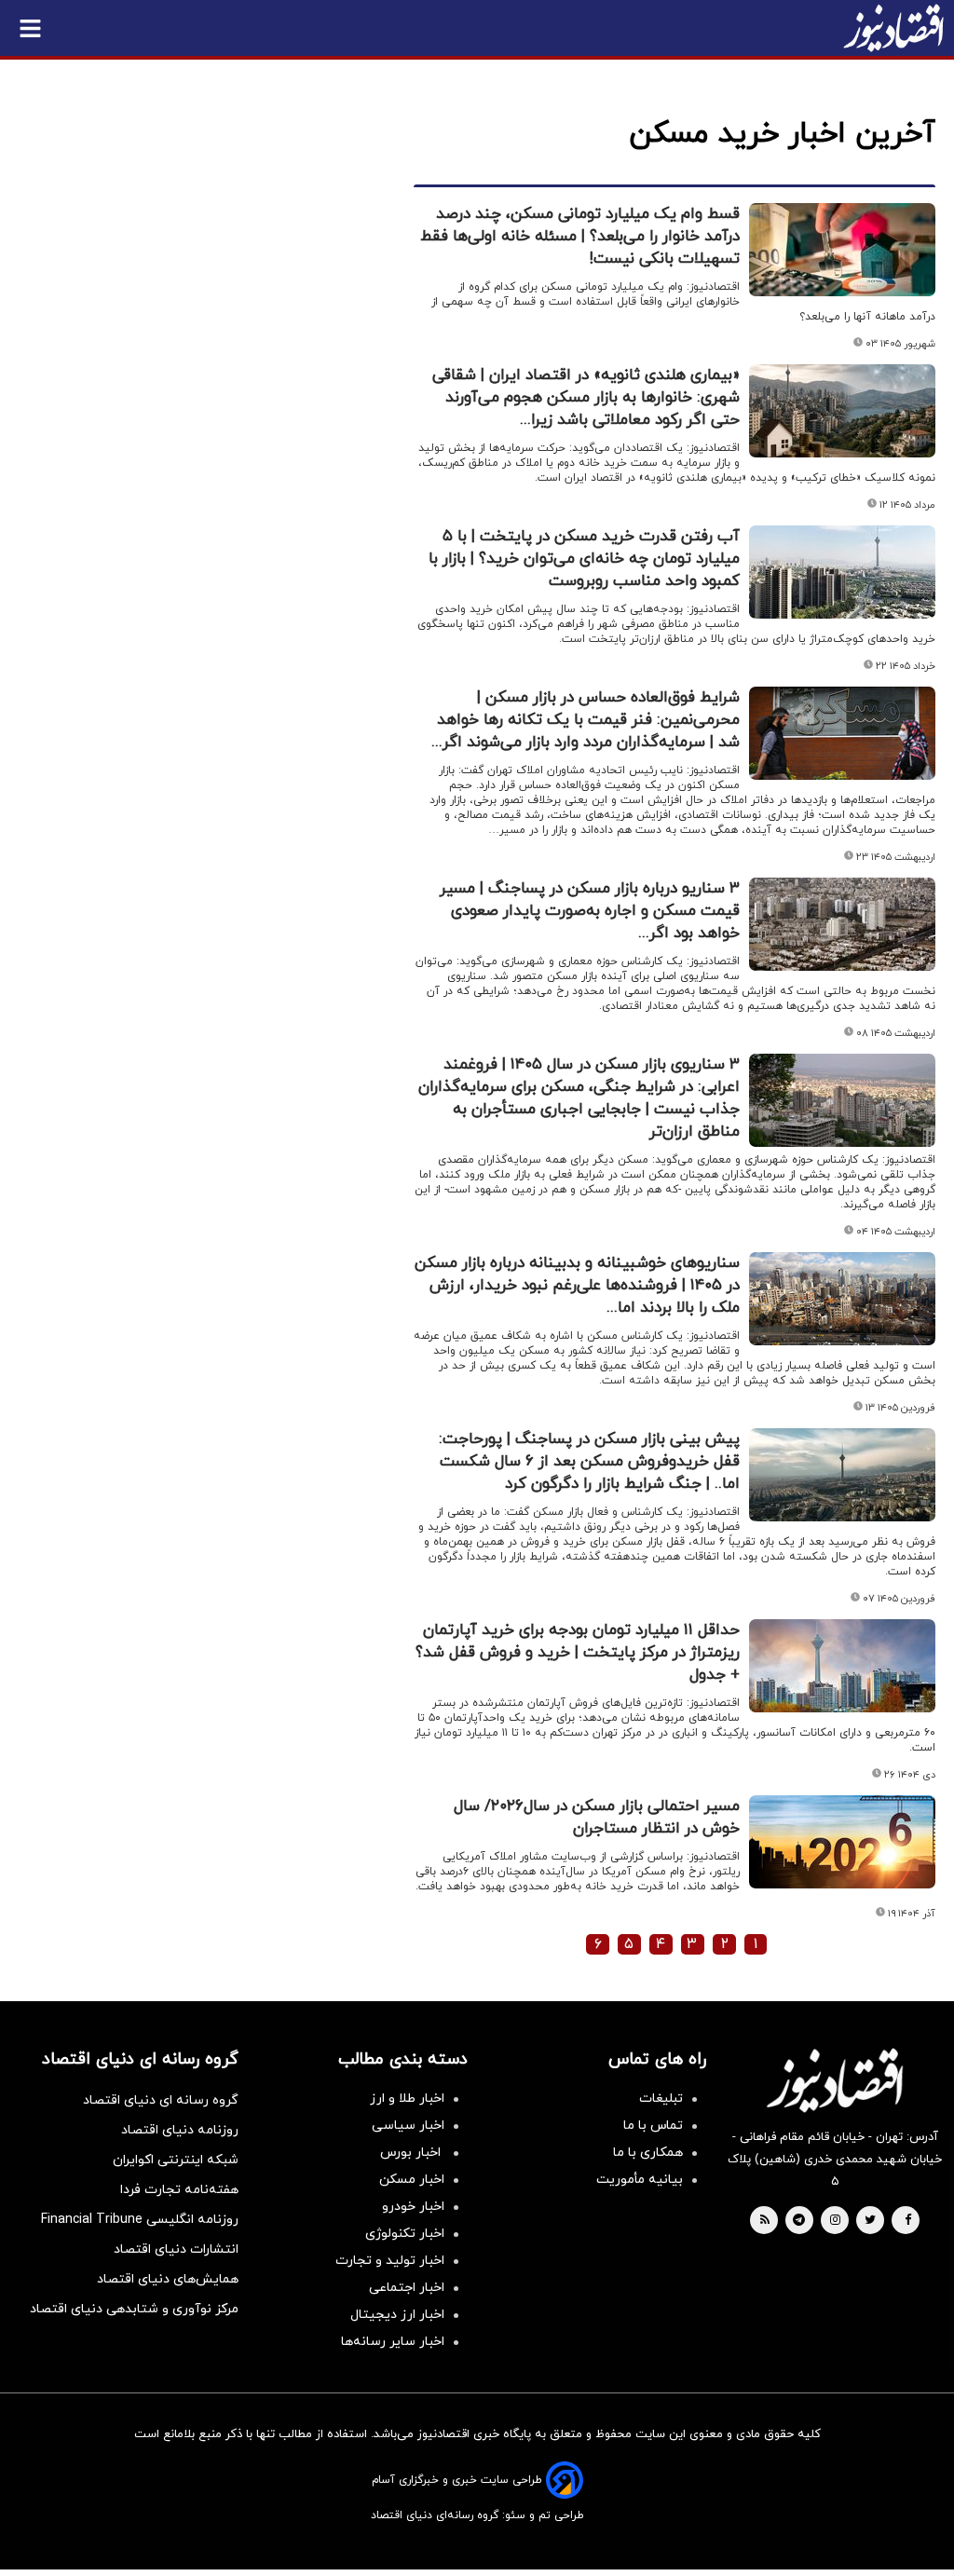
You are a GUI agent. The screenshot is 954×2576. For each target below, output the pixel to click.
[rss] (765, 2221)
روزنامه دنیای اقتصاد (180, 2130)
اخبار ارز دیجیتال (397, 2315)
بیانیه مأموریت (640, 2180)
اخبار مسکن (412, 2180)
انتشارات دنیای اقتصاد (176, 2249)
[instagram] (835, 2221)
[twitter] (870, 2221)
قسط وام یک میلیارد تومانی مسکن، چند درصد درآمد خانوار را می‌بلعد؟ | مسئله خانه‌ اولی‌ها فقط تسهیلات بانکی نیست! (580, 237)
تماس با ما (653, 2126)
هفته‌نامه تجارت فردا (179, 2190)
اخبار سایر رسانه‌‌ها (393, 2342)
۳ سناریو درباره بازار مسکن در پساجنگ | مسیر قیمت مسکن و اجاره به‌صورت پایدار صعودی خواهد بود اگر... (590, 911)
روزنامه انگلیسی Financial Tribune (140, 2220)
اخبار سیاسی (408, 2126)
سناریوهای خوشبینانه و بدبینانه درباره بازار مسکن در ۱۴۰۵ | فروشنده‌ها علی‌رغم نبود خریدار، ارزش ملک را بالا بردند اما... (577, 1286)
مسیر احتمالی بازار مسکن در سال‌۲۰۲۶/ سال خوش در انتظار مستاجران (597, 1818)
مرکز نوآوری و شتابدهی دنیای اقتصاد (134, 2309)
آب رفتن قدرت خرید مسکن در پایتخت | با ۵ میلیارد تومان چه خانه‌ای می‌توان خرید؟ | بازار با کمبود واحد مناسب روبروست (584, 559)
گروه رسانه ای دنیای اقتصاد (161, 2100)
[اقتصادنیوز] (835, 2080)
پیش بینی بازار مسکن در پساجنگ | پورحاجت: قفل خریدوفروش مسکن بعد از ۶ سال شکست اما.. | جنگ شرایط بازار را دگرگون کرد (589, 1462)
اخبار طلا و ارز (407, 2099)
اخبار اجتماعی (407, 2288)
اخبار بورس (412, 2153)
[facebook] (908, 2221)
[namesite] (893, 28)
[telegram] (799, 2221)
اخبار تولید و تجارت (390, 2261)
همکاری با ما (648, 2153)
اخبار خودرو (413, 2207)
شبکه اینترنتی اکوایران (176, 2160)
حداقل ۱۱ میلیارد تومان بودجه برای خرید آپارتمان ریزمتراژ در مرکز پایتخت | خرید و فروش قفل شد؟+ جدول (578, 1653)
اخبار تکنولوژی (405, 2234)
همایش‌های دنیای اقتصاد (168, 2279)
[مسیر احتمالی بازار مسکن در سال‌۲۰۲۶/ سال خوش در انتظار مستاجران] (842, 1842)
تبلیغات (661, 2099)
